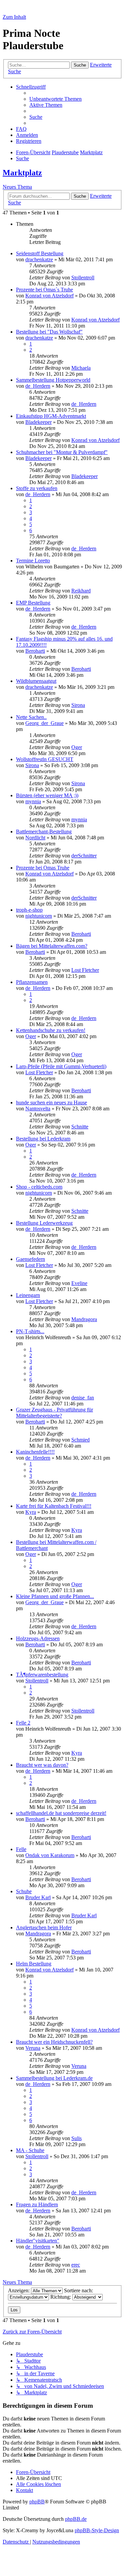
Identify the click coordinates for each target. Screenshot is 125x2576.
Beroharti (35, 651)
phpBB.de (76, 2519)
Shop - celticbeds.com (39, 1187)
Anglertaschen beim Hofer (44, 1927)
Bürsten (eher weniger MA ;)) (47, 795)
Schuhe (24, 1891)
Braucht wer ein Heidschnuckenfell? (54, 2042)
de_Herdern (38, 386)
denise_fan (83, 1398)
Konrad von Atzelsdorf (49, 296)
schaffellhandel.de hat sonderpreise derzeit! (61, 1813)
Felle (21, 1849)
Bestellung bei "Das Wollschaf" (49, 332)
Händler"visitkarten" (38, 2241)
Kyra (31, 1512)
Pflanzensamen (32, 982)
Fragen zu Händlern (37, 2204)
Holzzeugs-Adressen (38, 1638)
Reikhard (81, 591)
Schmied (80, 1440)
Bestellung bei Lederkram (43, 1139)
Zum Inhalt (14, 17)
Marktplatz (22, 173)
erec (76, 2265)
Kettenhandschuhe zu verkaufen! (51, 1030)
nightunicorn (39, 916)
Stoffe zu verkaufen (37, 488)
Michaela (81, 368)
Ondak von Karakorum (50, 1855)
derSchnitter (84, 856)
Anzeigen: (19, 2290)
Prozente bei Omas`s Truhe (44, 290)
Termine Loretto (33, 561)
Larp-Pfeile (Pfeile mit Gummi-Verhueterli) (61, 1066)
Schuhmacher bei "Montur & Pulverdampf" (62, 452)
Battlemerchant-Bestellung (44, 832)
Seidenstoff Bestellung (40, 253)
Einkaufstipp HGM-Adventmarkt (51, 416)
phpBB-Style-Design (97, 2530)
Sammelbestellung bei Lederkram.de (54, 2078)
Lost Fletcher (85, 970)
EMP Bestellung (33, 603)
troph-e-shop (29, 910)
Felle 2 (23, 1723)
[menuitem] (55, 99)
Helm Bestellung (34, 1964)
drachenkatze (39, 259)
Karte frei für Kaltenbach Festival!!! (54, 1506)
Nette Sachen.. (31, 717)
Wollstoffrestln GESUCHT (45, 759)
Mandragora (84, 1319)
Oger (77, 747)
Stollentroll (83, 278)
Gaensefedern (30, 1259)
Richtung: (61, 2297)
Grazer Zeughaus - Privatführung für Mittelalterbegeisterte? (54, 1413)
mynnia (33, 801)
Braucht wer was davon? (42, 1765)
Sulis (76, 2138)
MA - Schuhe (30, 2150)
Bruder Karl (38, 1897)
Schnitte (80, 1127)
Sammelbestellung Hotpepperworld (53, 380)
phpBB (37, 2502)
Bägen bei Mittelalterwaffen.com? (52, 946)
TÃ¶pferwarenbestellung (42, 1675)
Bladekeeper (38, 422)
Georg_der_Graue (44, 723)
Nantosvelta (38, 1109)
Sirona (78, 705)
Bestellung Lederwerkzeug (44, 1223)
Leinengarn (28, 1295)
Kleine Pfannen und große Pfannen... (55, 1596)
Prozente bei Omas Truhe (43, 868)
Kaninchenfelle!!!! (35, 1452)
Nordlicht (35, 838)
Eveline (79, 1283)
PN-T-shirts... (30, 1331)
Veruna (33, 2048)
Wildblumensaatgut (36, 681)
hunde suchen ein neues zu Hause (51, 1102)
